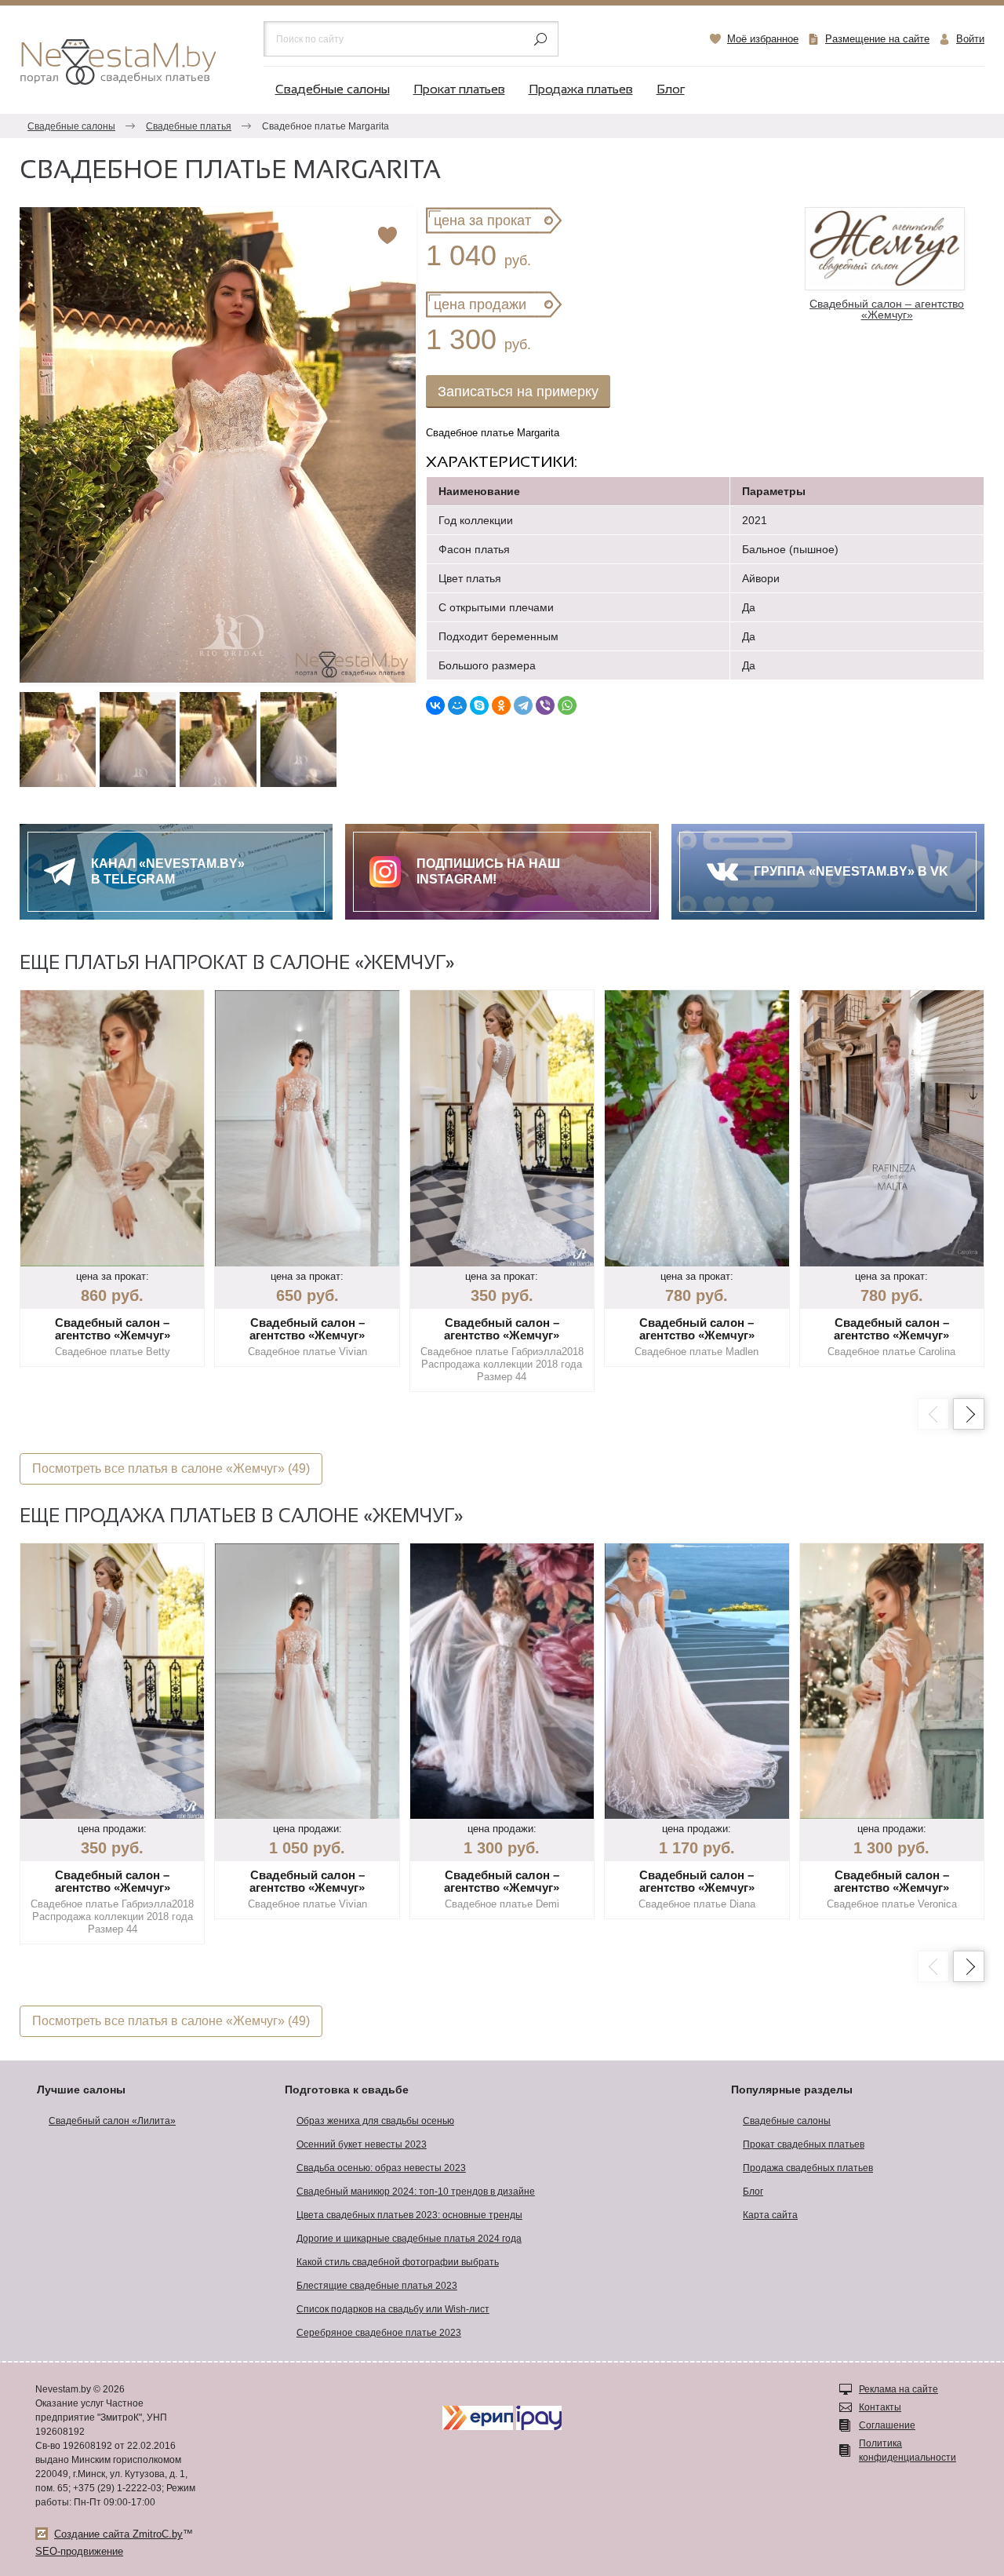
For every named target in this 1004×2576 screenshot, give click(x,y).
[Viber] (545, 705)
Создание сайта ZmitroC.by (118, 2534)
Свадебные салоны (333, 90)
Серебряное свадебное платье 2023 (379, 2333)
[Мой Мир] (457, 705)
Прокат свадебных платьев (804, 2144)
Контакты (880, 2407)
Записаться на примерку (518, 392)
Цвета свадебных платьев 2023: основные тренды (409, 2215)
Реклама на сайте (899, 2389)
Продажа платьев (581, 90)
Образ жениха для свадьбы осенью (375, 2121)
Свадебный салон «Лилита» (112, 2121)
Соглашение (887, 2425)
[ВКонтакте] (435, 705)
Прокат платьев (459, 90)
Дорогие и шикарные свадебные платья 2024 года (409, 2239)
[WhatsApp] (567, 705)
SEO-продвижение (79, 2551)
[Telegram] (523, 705)
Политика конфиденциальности (908, 2450)
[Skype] (479, 705)
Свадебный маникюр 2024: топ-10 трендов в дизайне (416, 2192)
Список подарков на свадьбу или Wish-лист (393, 2309)
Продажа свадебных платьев (808, 2168)
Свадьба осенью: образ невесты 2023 (381, 2168)
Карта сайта (770, 2215)
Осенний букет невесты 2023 (362, 2144)
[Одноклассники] (501, 705)
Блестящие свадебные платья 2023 (377, 2286)
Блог (671, 90)
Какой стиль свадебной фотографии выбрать (398, 2262)
